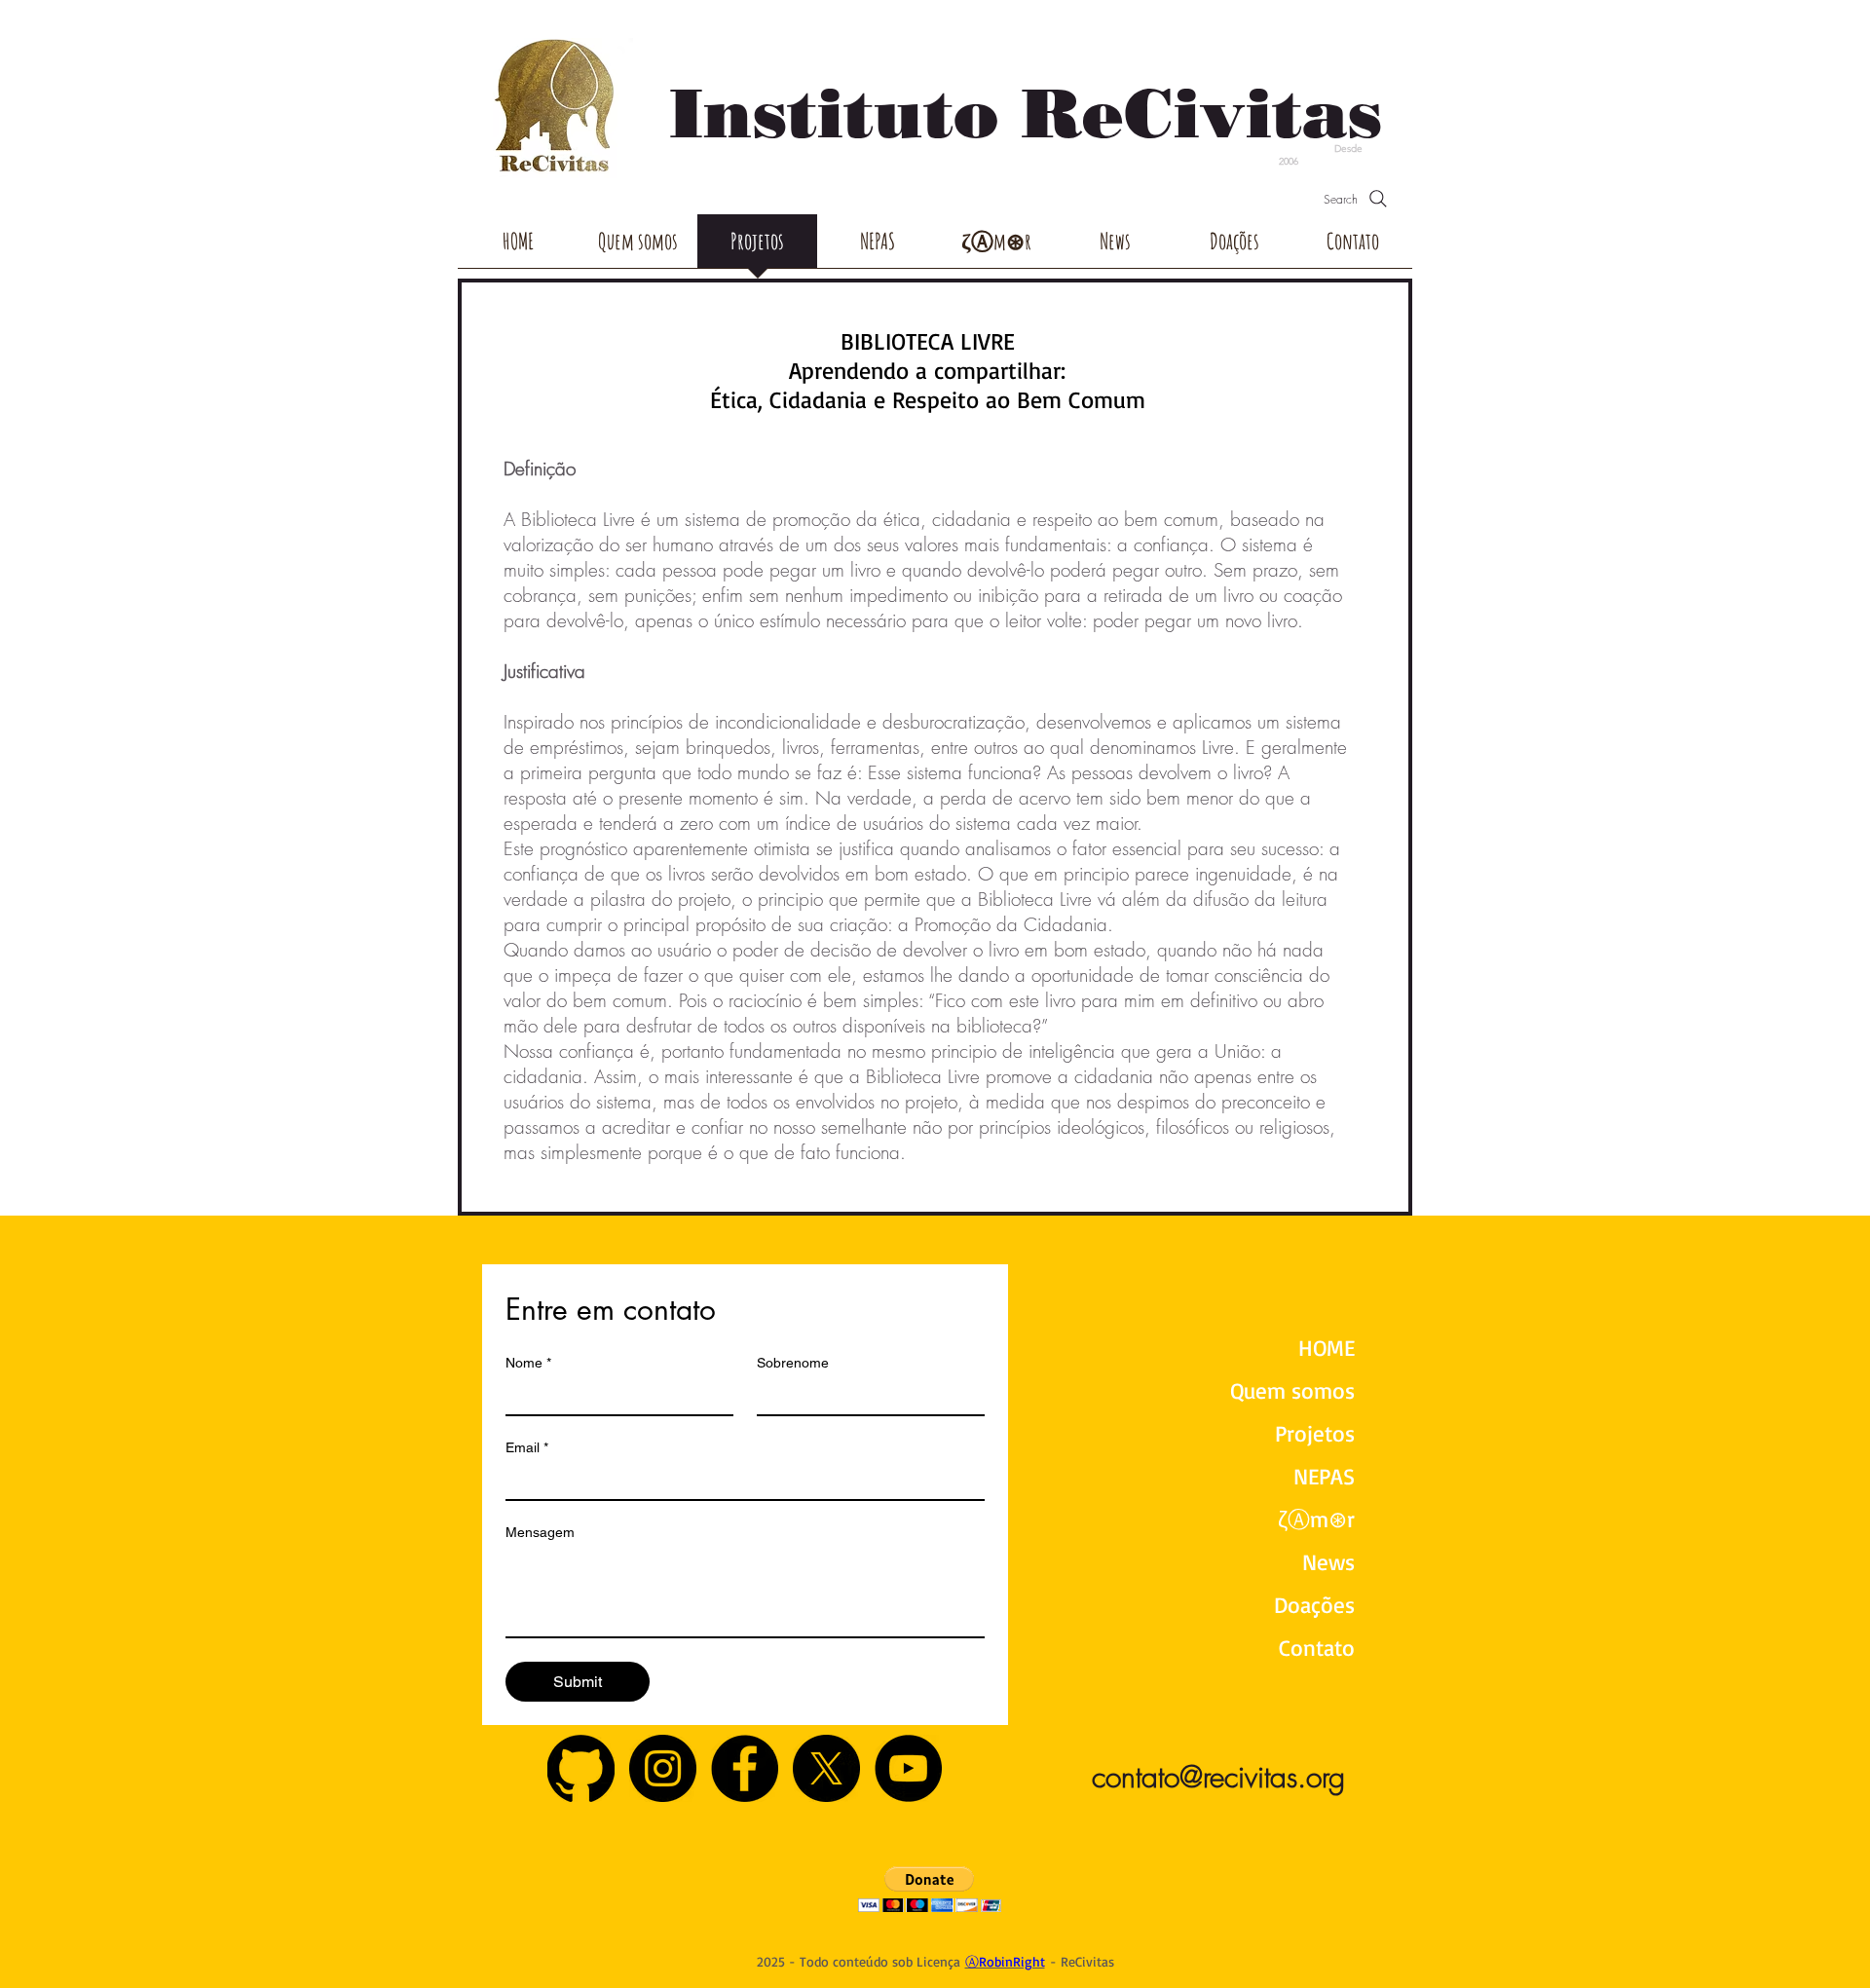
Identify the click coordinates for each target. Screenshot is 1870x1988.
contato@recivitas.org (1218, 1777)
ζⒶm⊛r (1316, 1519)
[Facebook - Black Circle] (745, 1768)
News (1328, 1562)
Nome (528, 1363)
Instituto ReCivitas (1026, 113)
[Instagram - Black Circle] (663, 1768)
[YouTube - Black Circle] (908, 1768)
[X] (826, 1768)
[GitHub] (581, 1768)
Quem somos (1292, 1390)
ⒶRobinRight (1005, 1961)
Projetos (1315, 1433)
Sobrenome (793, 1363)
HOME (1327, 1348)
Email (527, 1447)
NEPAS (1324, 1476)
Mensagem (540, 1532)
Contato (1317, 1648)
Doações (1314, 1605)
